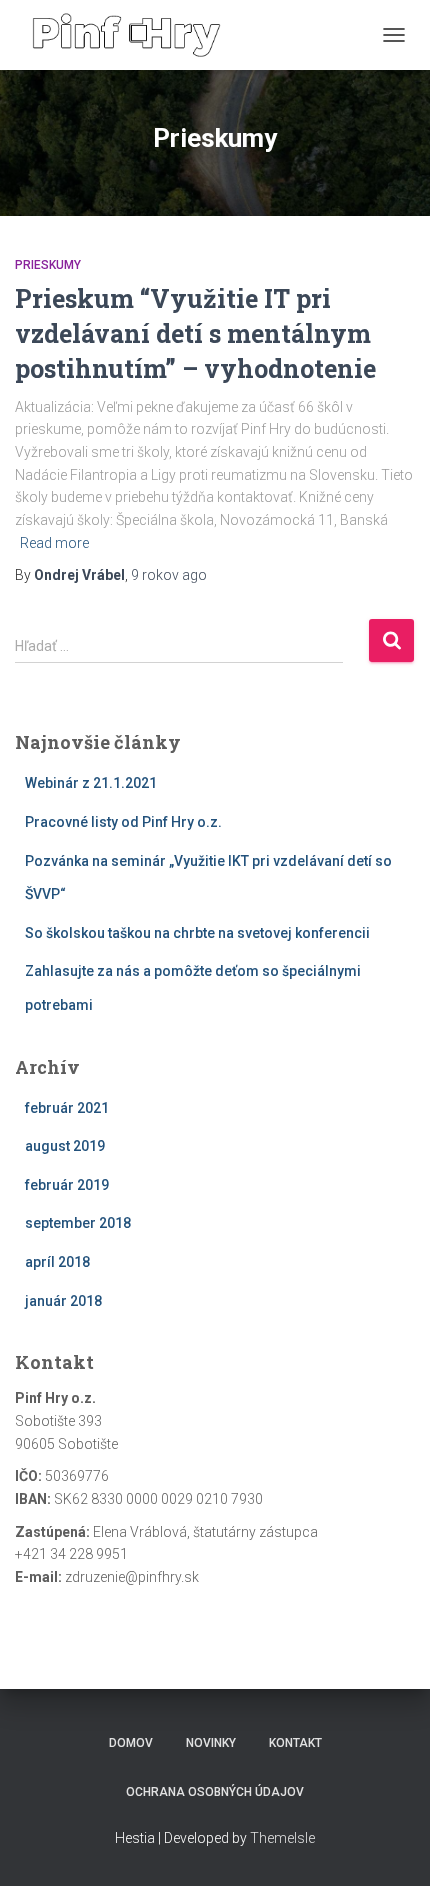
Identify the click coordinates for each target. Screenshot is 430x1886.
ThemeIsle (282, 1838)
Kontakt (295, 1743)
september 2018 (78, 1223)
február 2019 (67, 1185)
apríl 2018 (57, 1262)
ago (169, 575)
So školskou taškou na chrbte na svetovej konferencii (197, 933)
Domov (131, 1743)
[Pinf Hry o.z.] (134, 35)
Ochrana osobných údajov (215, 1792)
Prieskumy (48, 265)
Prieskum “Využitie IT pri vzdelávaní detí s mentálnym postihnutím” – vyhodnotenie (195, 333)
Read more (54, 543)
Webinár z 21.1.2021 (91, 783)
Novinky (211, 1743)
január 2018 (63, 1301)
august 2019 (65, 1146)
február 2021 (67, 1108)
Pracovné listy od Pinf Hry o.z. (123, 822)
